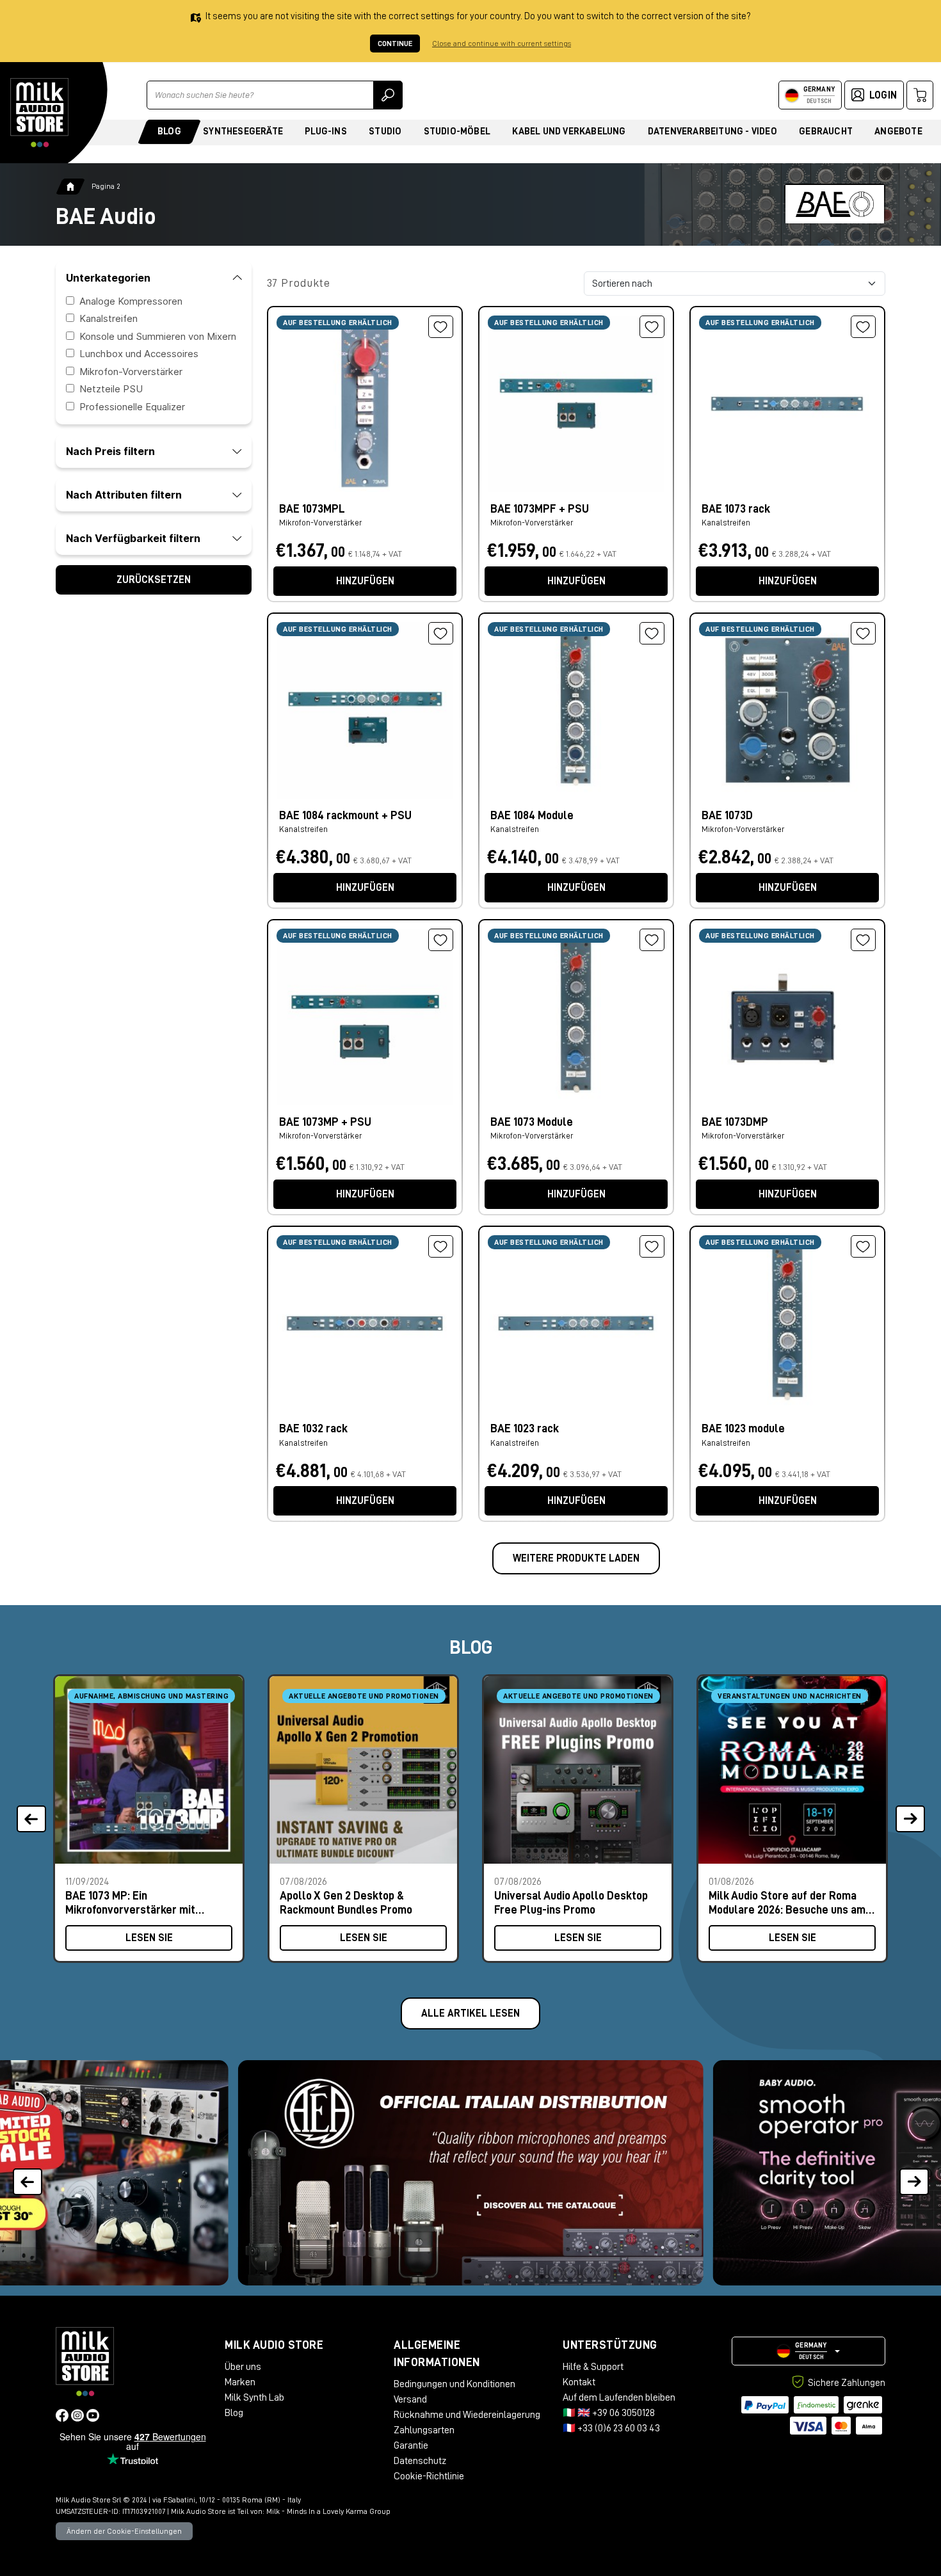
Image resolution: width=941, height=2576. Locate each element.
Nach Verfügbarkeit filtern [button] (133, 538)
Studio (385, 132)
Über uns (243, 2367)
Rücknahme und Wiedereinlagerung (467, 2415)
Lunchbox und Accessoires (139, 354)
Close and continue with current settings (502, 44)
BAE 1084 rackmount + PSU (345, 815)
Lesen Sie (149, 1938)
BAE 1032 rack (313, 1428)
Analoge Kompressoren (131, 301)
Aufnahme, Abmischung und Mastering (151, 1696)
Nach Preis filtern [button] (110, 451)
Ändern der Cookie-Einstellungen (124, 2531)
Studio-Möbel (457, 132)
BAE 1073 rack (736, 509)
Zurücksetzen (154, 580)
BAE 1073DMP (735, 1122)
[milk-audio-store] (40, 113)
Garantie (411, 2445)
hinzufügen (365, 581)
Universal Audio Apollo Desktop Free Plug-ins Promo (571, 1902)
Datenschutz (420, 2461)
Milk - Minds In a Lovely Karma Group (328, 2511)
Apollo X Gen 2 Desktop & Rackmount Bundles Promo (346, 1902)
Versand (410, 2399)
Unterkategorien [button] (108, 278)
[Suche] (388, 95)
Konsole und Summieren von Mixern (158, 336)
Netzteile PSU (111, 389)
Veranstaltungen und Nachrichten (790, 1696)
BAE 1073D (727, 815)
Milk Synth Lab (254, 2397)
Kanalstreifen (109, 318)
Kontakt (579, 2382)
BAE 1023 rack (525, 1428)
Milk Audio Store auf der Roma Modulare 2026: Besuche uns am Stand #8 (787, 1902)
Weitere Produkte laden (576, 1558)
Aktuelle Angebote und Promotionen (364, 1696)
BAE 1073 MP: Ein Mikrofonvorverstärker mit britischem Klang (130, 1902)
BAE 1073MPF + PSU (540, 509)
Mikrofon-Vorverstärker (131, 372)
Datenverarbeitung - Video (712, 132)
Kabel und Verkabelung (569, 132)
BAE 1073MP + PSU (325, 1122)
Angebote (898, 132)
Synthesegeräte (243, 132)
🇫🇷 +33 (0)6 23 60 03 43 (611, 2428)
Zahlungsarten (424, 2430)
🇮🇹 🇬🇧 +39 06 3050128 (609, 2413)
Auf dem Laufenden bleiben (619, 2397)
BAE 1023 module (743, 1428)
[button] (914, 2173)
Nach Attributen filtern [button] (124, 495)
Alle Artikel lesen (470, 2013)
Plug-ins (326, 132)
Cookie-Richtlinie (429, 2476)
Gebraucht (826, 132)
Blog (169, 132)
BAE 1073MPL (312, 509)
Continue (395, 44)
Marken (240, 2382)
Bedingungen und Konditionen (454, 2384)
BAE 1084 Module (532, 815)
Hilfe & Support (593, 2367)
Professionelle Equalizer (132, 407)
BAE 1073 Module (532, 1122)
